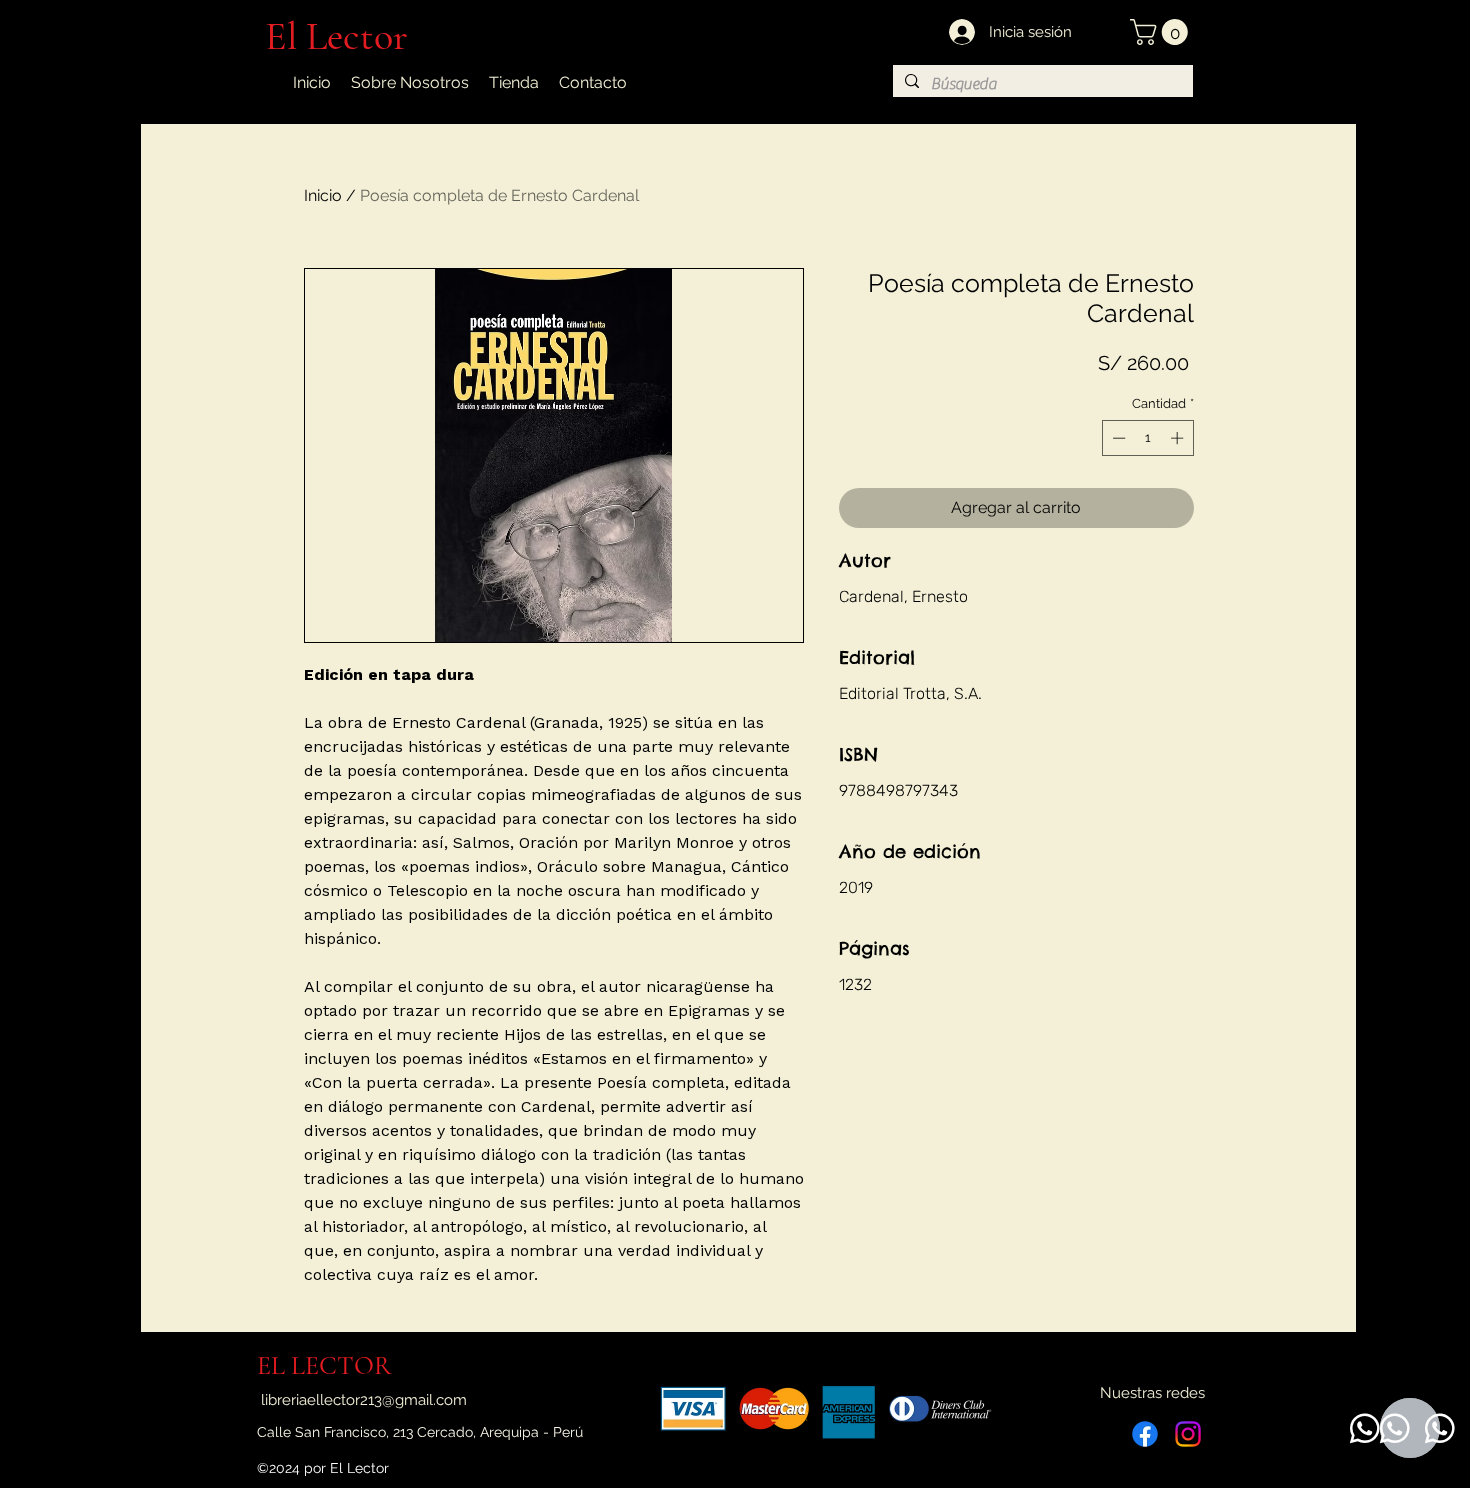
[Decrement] (1117, 438)
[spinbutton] (1147, 438)
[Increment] (1179, 438)
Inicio (323, 195)
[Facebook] (1145, 1434)
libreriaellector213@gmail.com (364, 1400)
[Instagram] (1188, 1434)
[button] (1162, 32)
